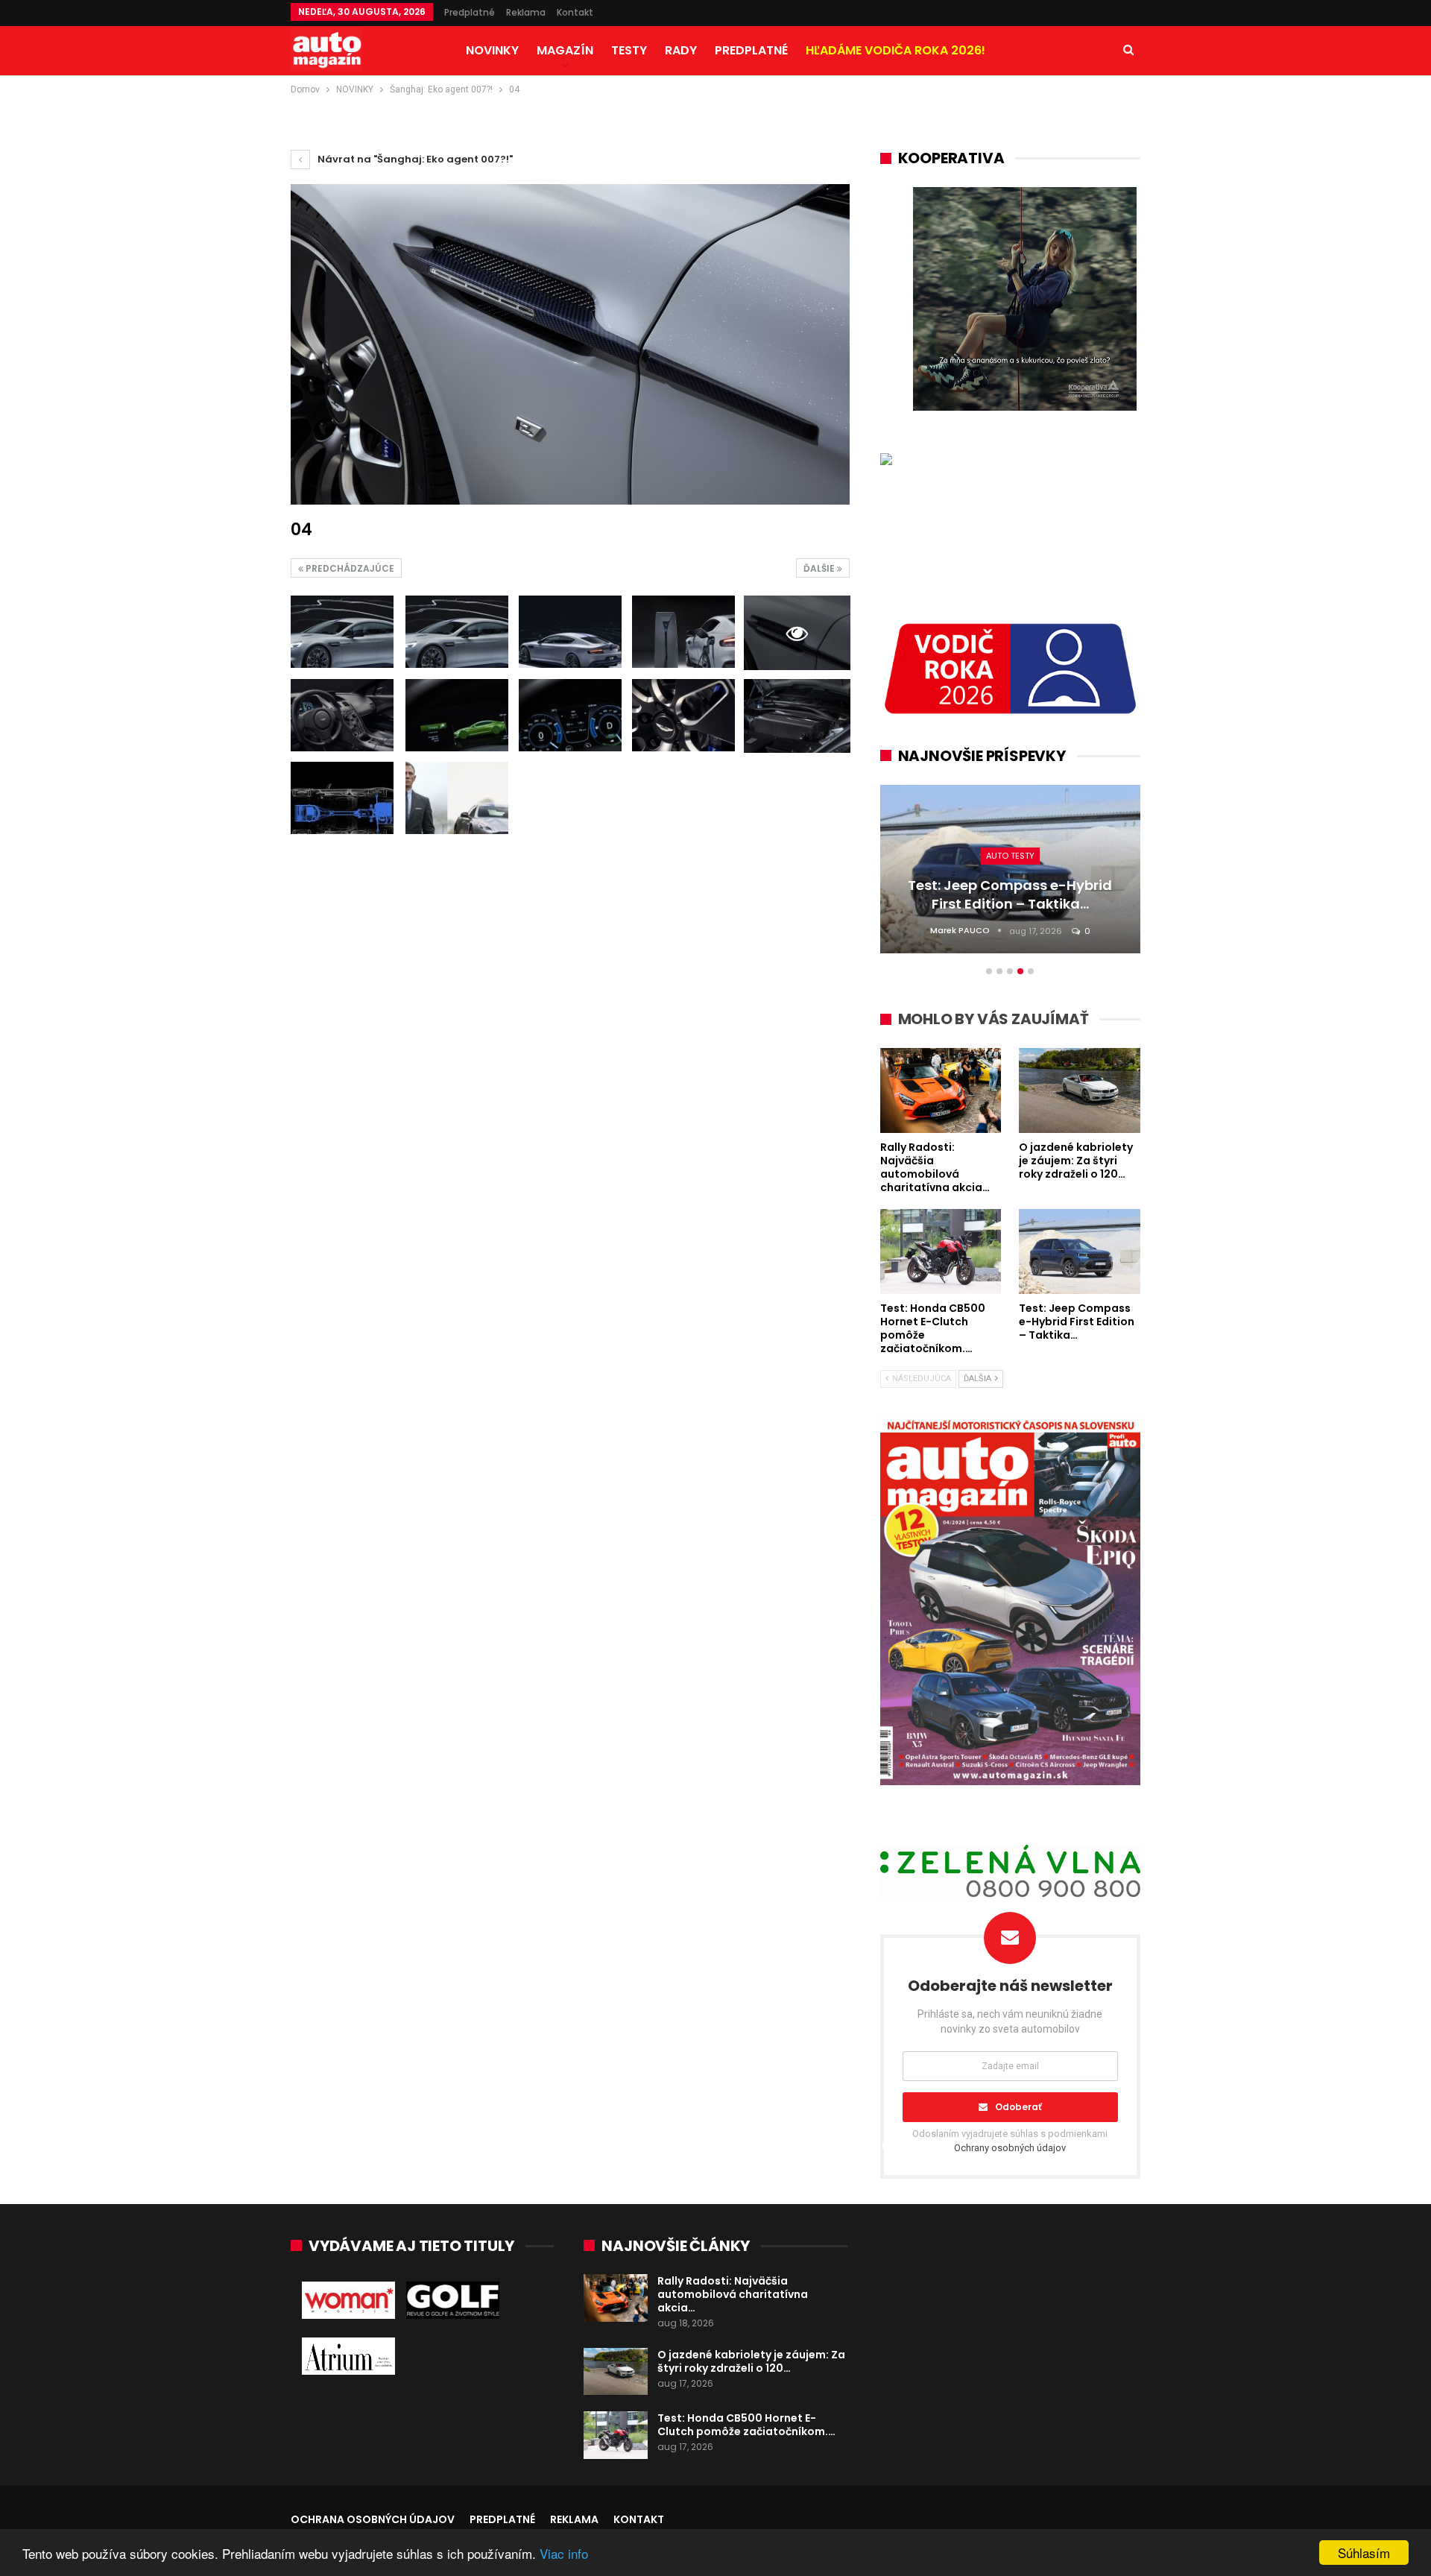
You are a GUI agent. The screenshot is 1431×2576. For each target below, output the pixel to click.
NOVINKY (492, 50)
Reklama (526, 12)
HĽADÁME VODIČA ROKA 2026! (895, 50)
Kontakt (575, 12)
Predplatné (470, 12)
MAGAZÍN (565, 50)
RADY (681, 50)
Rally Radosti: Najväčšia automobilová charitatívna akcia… (733, 2294)
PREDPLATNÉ (751, 50)
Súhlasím (1364, 2553)
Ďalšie (820, 568)
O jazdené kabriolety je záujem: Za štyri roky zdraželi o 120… (751, 2361)
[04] (342, 632)
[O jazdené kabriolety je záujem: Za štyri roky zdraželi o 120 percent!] (616, 2372)
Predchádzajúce (349, 568)
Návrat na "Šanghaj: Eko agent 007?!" (414, 159)
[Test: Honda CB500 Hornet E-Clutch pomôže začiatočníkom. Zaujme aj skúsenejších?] (616, 2435)
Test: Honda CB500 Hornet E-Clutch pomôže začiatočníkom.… (746, 2425)
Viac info (564, 2553)
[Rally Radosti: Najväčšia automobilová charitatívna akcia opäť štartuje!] (616, 2298)
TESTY (629, 50)
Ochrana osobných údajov (373, 2519)
